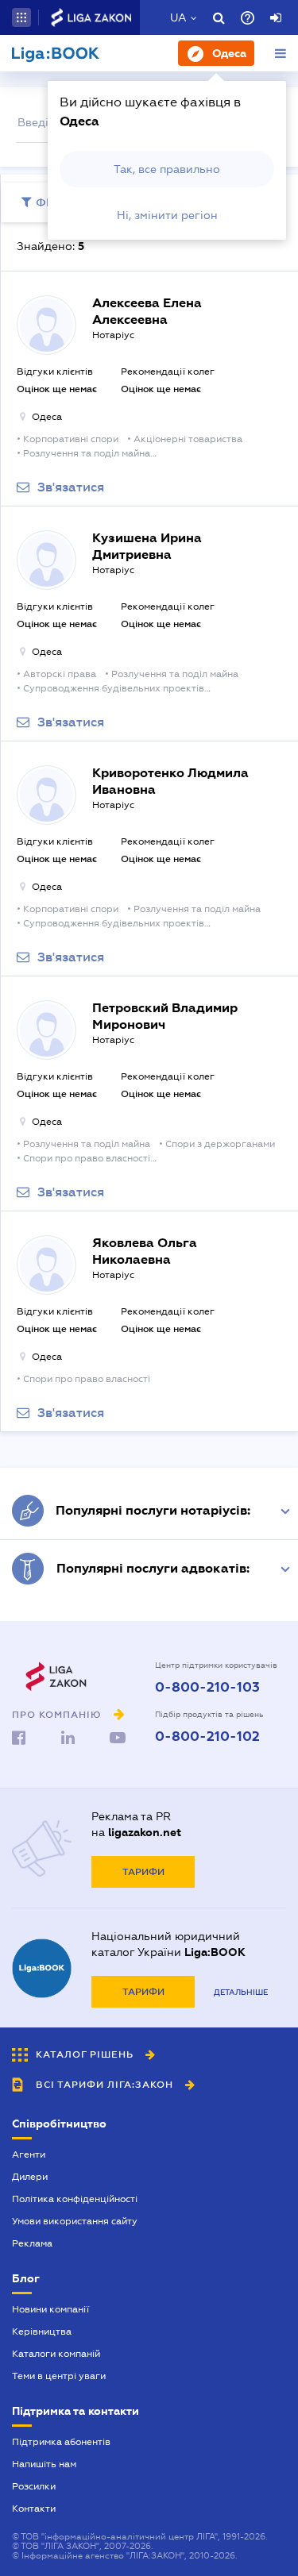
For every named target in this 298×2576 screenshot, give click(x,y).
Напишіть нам (44, 2464)
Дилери (30, 2177)
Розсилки (34, 2486)
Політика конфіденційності (75, 2199)
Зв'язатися (71, 487)
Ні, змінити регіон (167, 215)
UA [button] (178, 17)
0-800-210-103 (207, 1688)
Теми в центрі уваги (59, 2376)
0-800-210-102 (207, 1737)
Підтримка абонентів (61, 2442)
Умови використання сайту (75, 2221)
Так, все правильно (167, 169)
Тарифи (143, 1872)
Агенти (29, 2154)
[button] (21, 17)
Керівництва (42, 2331)
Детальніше (241, 1992)
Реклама (32, 2243)
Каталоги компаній (56, 2354)
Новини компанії (50, 2309)
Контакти (34, 2509)
